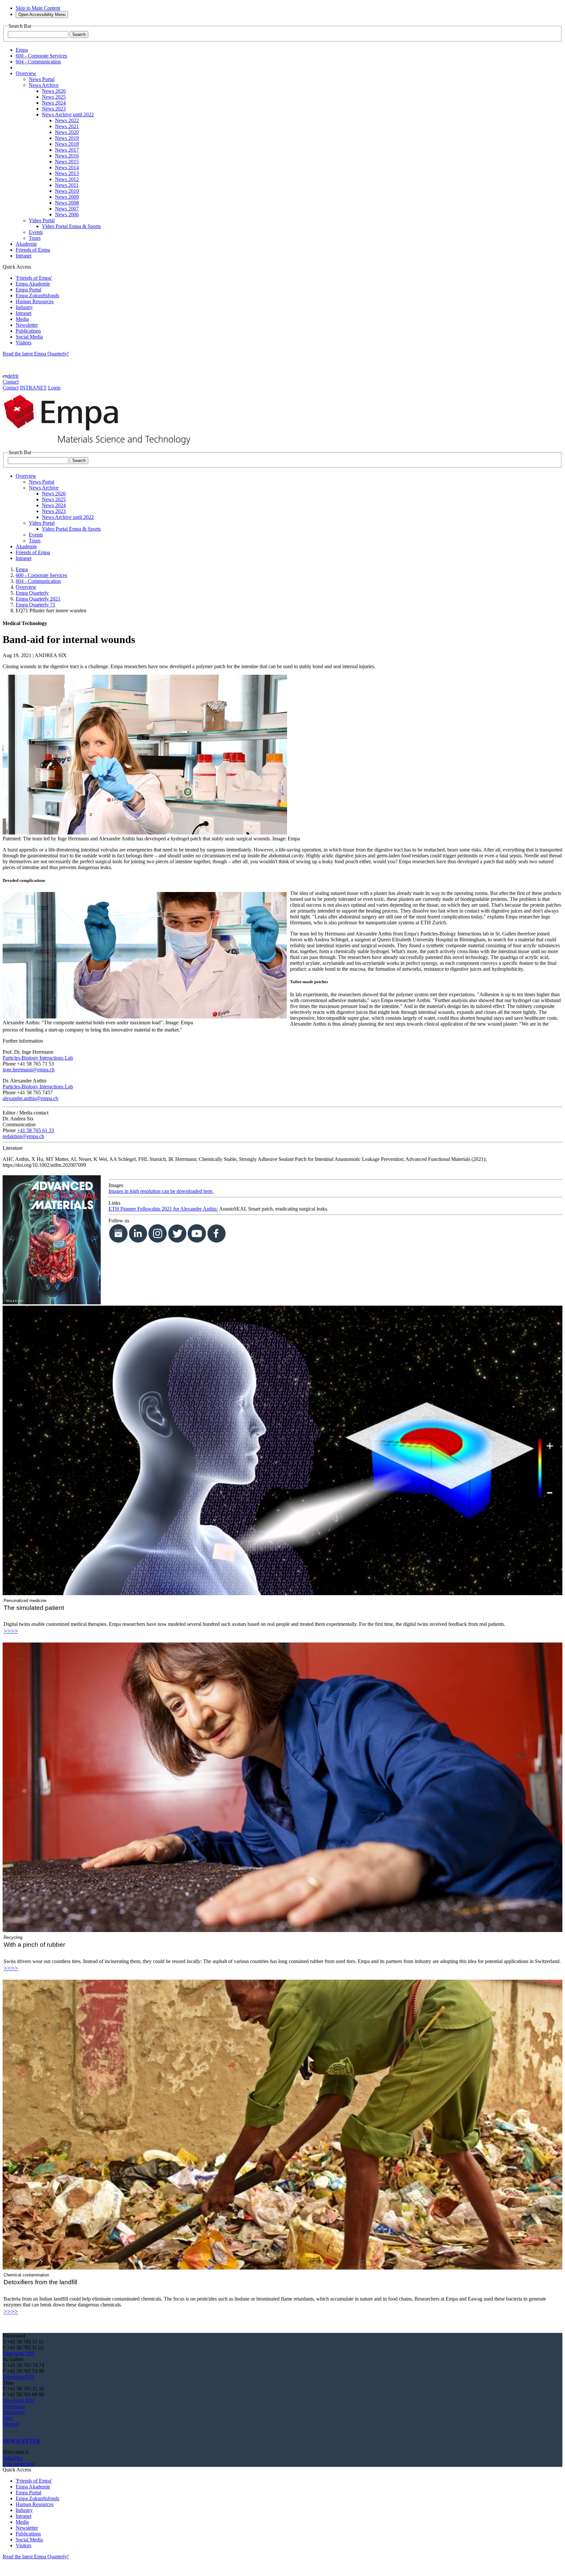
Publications (28, 331)
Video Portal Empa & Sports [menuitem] (71, 226)
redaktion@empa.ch (23, 1136)
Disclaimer (14, 2412)
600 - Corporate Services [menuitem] (41, 56)
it (17, 376)
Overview (26, 587)
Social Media (29, 337)
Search (79, 34)
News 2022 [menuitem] (67, 120)
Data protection (18, 2464)
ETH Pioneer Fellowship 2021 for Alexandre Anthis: (163, 1209)
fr (14, 376)
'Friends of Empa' (34, 278)
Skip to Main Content (38, 8)
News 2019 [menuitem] (67, 138)
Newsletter (27, 325)
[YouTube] (14, 2430)
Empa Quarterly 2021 (38, 599)
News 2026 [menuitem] (54, 91)
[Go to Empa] (101, 446)
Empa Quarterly (32, 593)
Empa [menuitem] (22, 50)
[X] (11, 2430)
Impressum (14, 2406)
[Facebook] (16, 2430)
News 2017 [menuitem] (67, 150)
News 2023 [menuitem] (54, 109)
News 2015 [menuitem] (67, 162)
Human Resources (35, 301)
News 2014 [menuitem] (67, 167)
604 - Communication (38, 581)
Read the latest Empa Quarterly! (36, 354)
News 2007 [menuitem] (67, 209)
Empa (22, 569)
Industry (24, 307)
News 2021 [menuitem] (67, 126)
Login (54, 388)
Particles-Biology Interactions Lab (38, 1058)
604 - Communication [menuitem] (38, 62)
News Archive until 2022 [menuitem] (68, 115)
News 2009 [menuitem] (67, 197)
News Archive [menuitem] (44, 85)
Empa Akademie (33, 284)
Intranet (24, 313)
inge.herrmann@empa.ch (29, 1070)
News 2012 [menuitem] (67, 179)
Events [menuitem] (36, 232)
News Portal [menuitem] (42, 79)
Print (8, 2418)
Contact (11, 382)
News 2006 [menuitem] (67, 215)
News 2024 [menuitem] (54, 103)
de (10, 376)
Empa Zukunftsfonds (37, 296)
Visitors (24, 343)
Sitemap (11, 2424)
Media (22, 319)
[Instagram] (9, 2430)
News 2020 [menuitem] (67, 132)
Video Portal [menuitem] (42, 220)
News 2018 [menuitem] (67, 144)
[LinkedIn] (6, 2430)
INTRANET (33, 388)
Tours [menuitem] (35, 238)
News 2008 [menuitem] (67, 203)
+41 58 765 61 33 (35, 1130)
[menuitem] (26, 73)
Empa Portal (28, 290)
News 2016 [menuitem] (67, 156)
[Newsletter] (3, 2430)
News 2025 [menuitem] (54, 97)
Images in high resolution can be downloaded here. (161, 1191)
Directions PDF (19, 2353)
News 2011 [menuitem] (67, 185)
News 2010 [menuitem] (67, 191)
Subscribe (13, 2458)
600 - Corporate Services (41, 575)
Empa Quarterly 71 (35, 605)
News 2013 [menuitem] (67, 173)
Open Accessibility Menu (42, 15)
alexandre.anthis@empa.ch (30, 1098)
